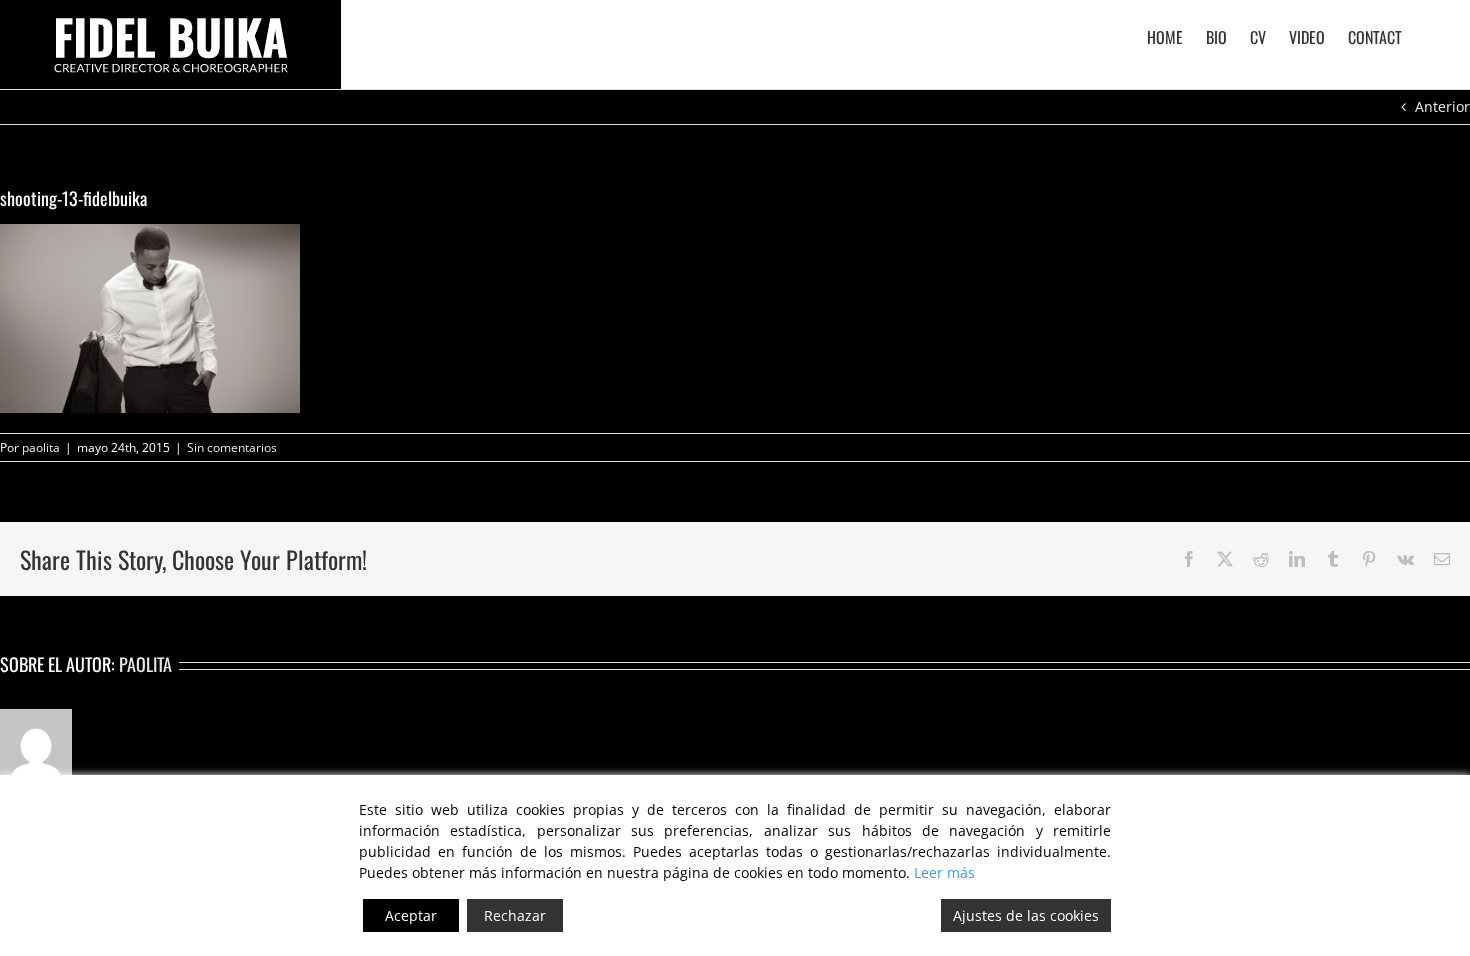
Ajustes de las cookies (1026, 915)
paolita (41, 447)
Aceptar (411, 915)
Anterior (1442, 106)
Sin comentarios (232, 447)
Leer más (944, 872)
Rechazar (515, 915)
